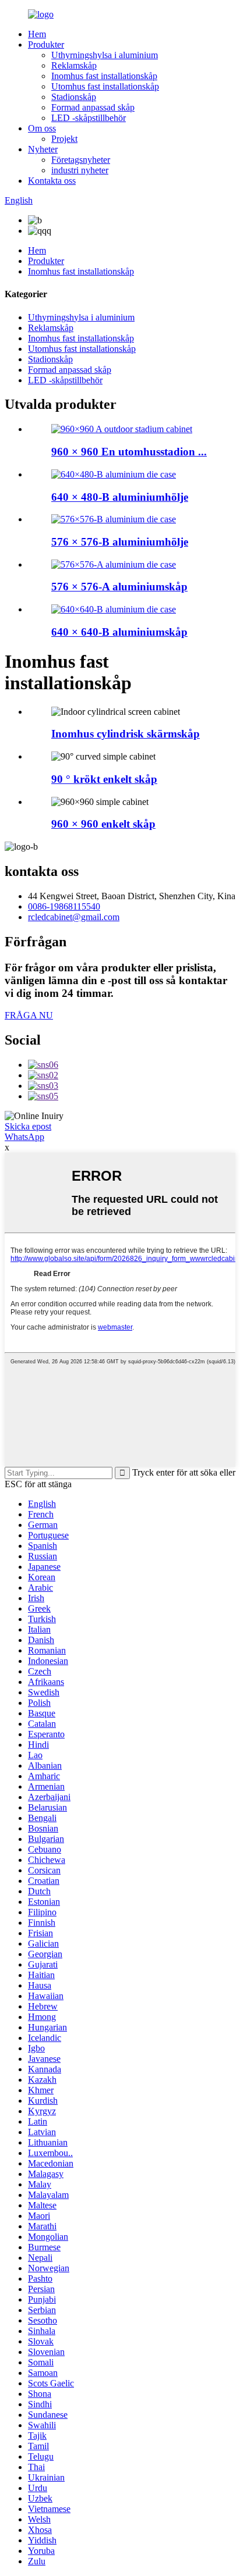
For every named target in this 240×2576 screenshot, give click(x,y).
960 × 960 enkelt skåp (103, 824)
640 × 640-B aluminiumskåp (119, 632)
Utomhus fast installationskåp (105, 86)
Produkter (46, 44)
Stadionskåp (74, 97)
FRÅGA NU (29, 1015)
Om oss (42, 128)
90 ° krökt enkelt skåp (104, 779)
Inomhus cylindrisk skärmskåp (126, 734)
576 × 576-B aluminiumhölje (120, 542)
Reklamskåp (74, 65)
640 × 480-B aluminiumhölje (120, 497)
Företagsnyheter (81, 160)
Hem (37, 34)
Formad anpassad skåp (93, 107)
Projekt (64, 139)
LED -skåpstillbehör (89, 118)
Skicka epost (28, 1126)
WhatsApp (24, 1137)
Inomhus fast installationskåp (104, 76)
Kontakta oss (52, 181)
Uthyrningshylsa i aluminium (105, 55)
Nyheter (43, 149)
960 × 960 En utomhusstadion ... (129, 452)
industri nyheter (80, 170)
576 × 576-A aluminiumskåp (119, 587)
